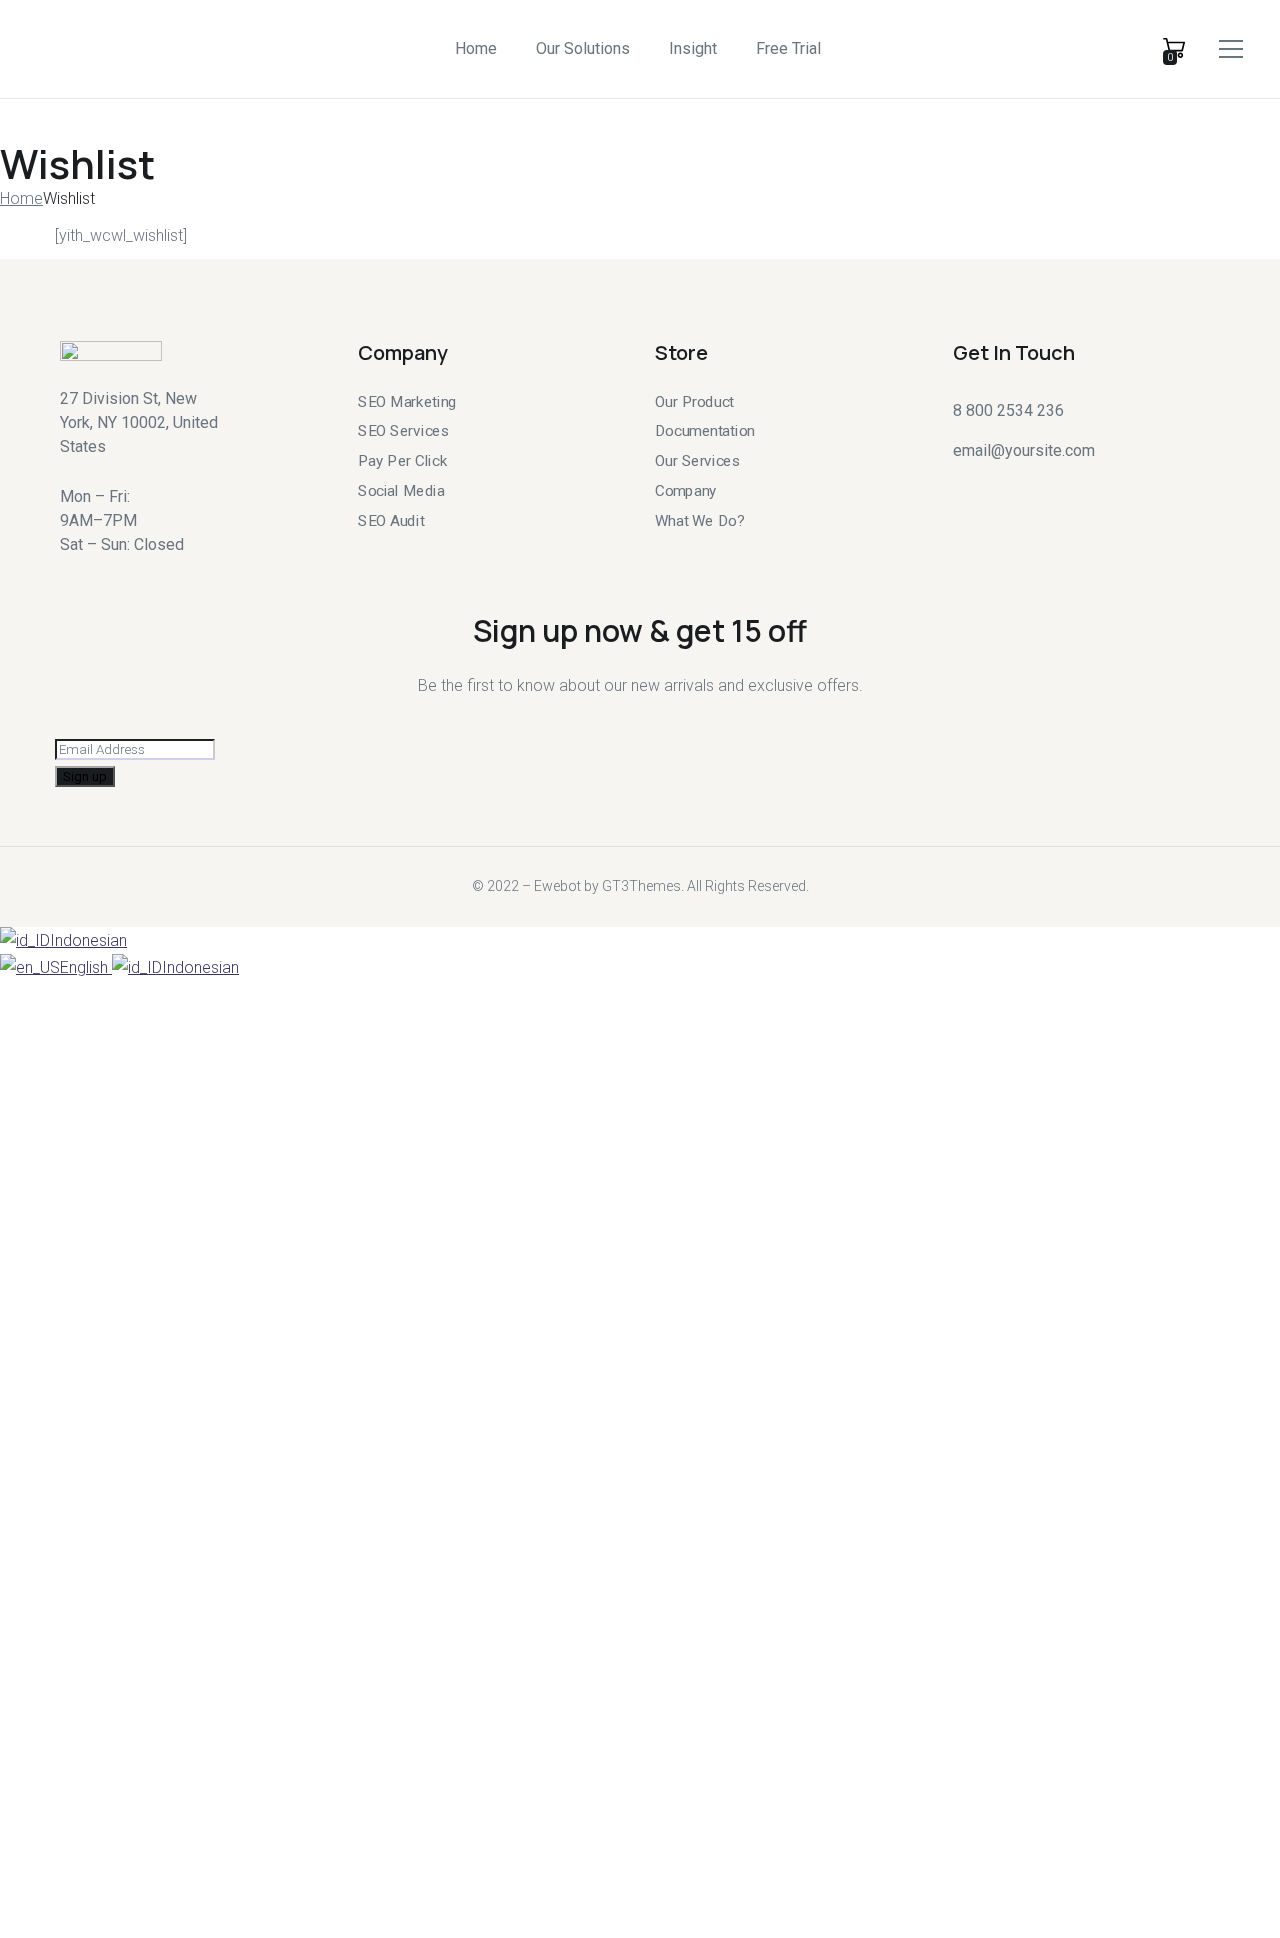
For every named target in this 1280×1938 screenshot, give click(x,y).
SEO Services (403, 431)
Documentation (705, 431)
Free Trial (788, 48)
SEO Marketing (407, 402)
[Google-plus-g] (1033, 484)
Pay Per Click (402, 461)
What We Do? (699, 520)
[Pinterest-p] (1069, 484)
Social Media (401, 490)
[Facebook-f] (997, 484)
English (86, 967)
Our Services (698, 461)
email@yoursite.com (1024, 450)
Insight (693, 48)
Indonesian (88, 940)
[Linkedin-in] (1105, 484)
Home (476, 48)
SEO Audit (391, 520)
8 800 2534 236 (1008, 410)
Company (686, 490)
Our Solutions (583, 48)
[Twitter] (961, 484)
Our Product (694, 402)
